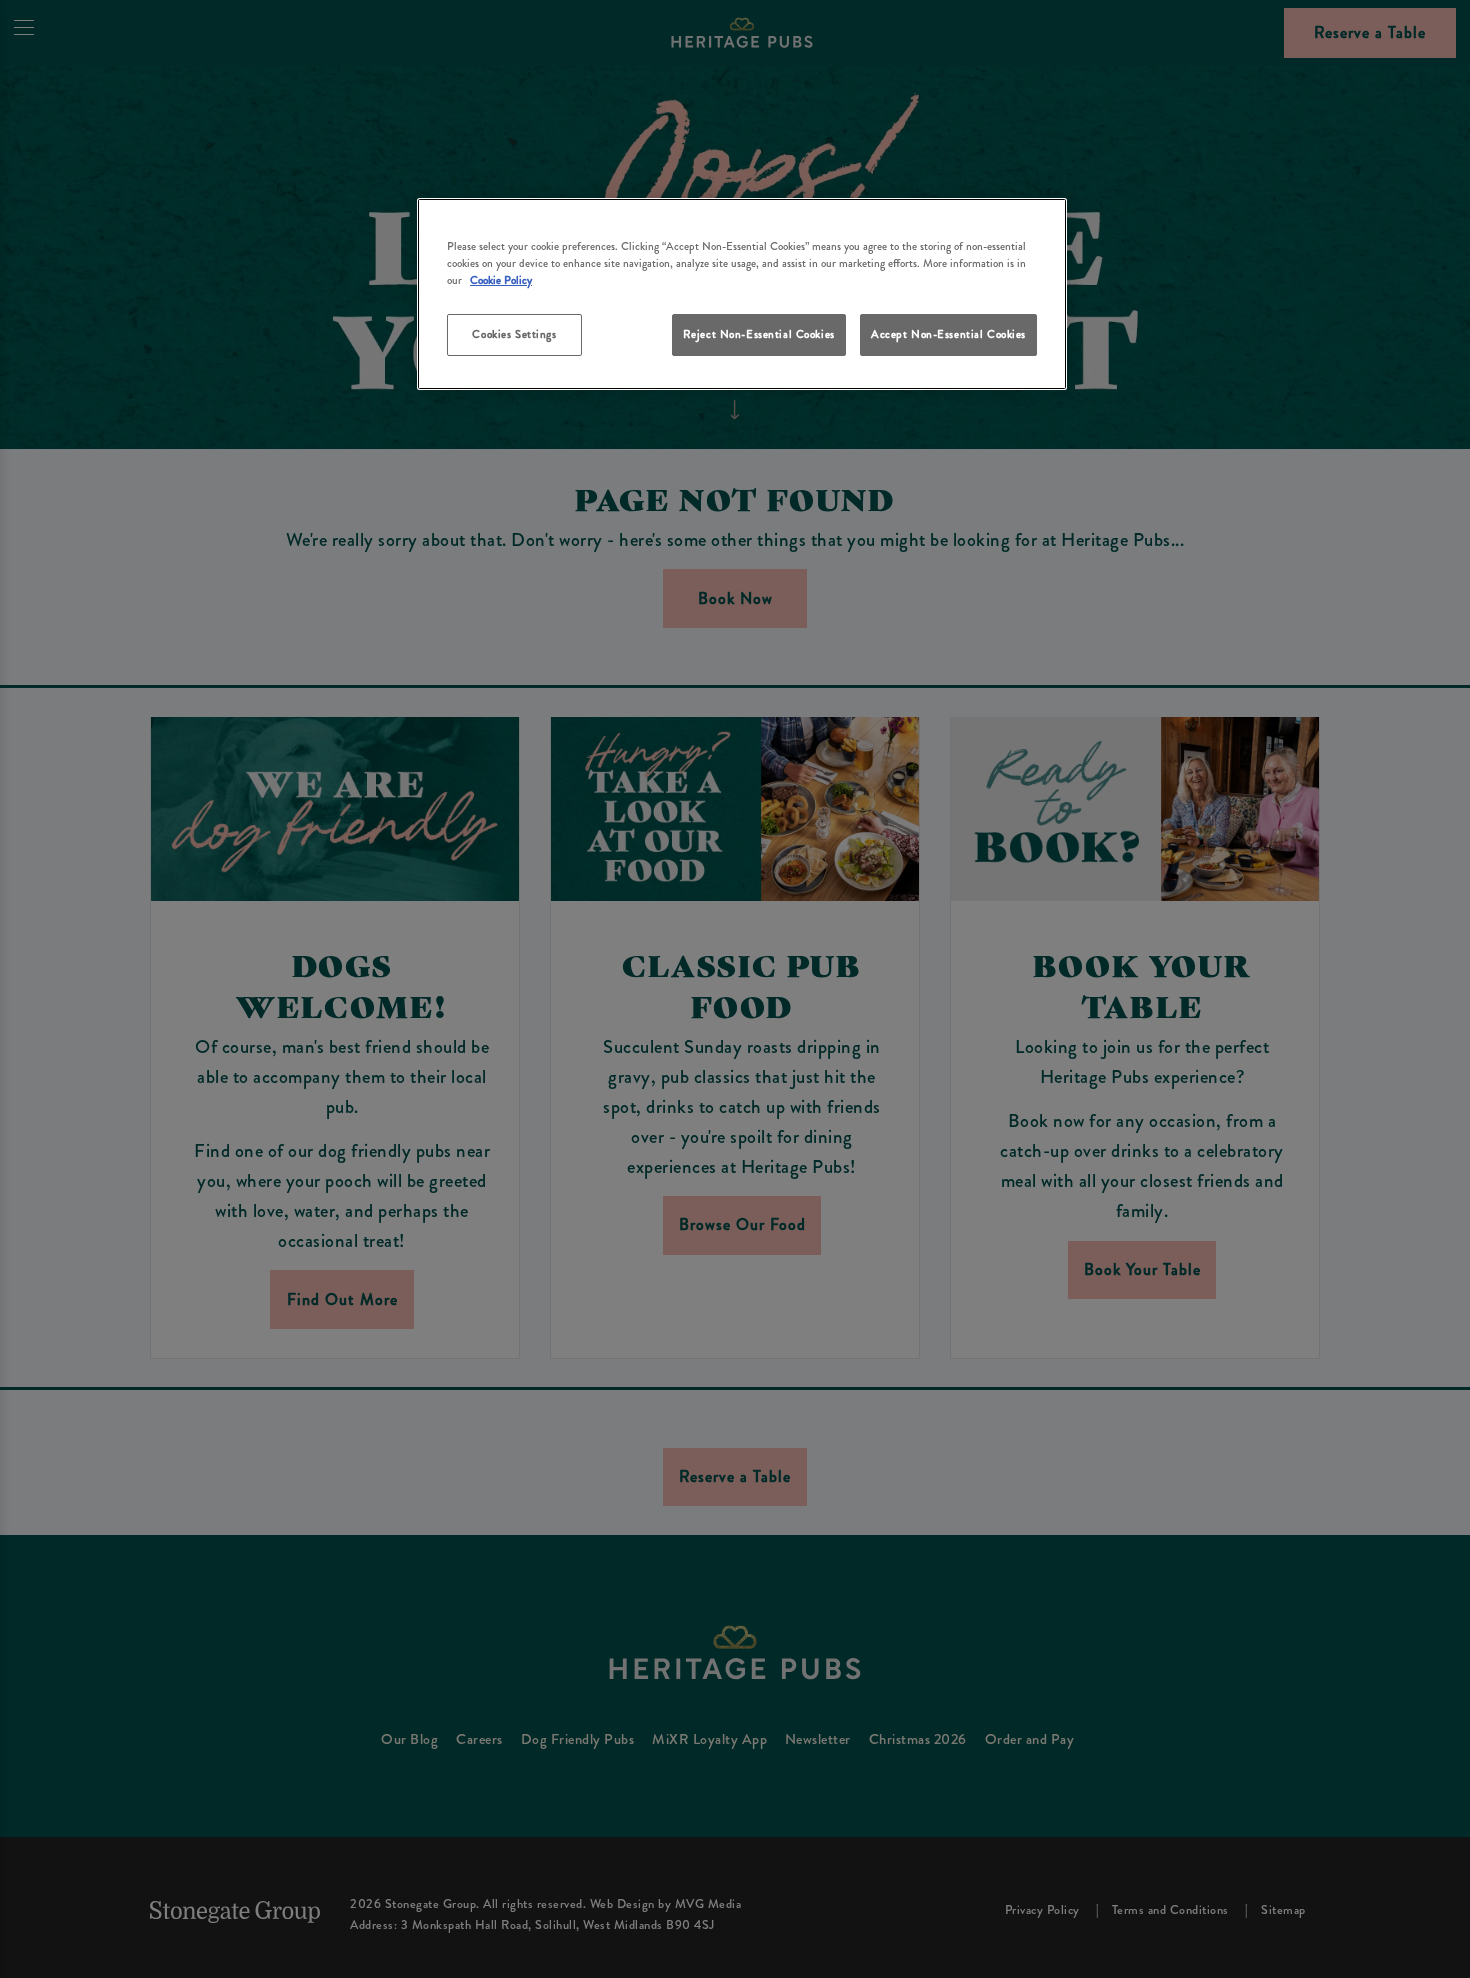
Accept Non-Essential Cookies (948, 334)
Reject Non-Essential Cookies (759, 334)
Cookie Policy (501, 280)
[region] (742, 294)
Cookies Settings (514, 334)
